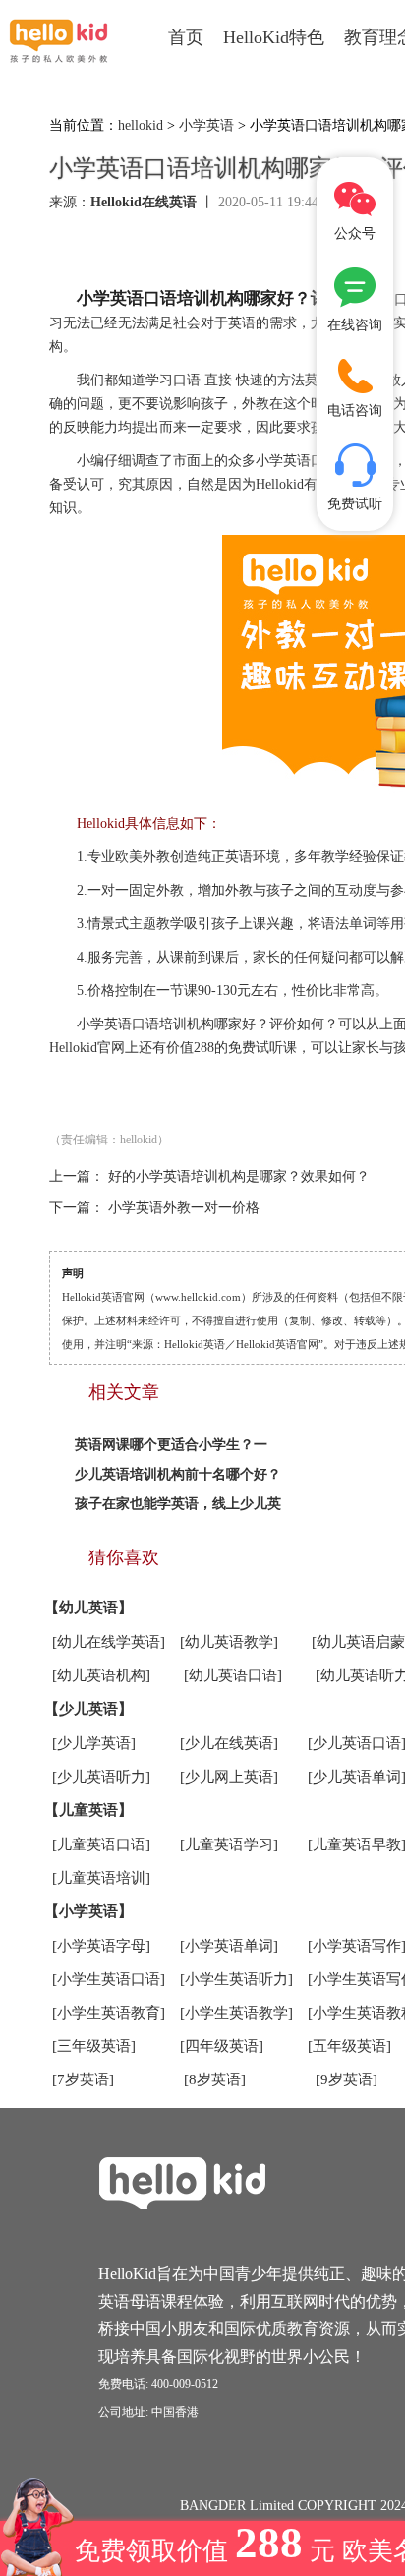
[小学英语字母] (101, 1946)
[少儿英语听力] (101, 1777)
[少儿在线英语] (229, 1743)
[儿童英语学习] (229, 1844)
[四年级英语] (222, 2046)
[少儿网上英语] (229, 1777)
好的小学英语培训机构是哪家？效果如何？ (239, 1176)
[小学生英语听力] (236, 1979)
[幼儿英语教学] (229, 1642)
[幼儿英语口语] (233, 1675)
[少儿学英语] (94, 1743)
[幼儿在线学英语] (109, 1642)
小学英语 (206, 125)
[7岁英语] (83, 2079)
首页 (186, 37)
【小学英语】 (88, 1911)
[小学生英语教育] (109, 2013)
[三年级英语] (94, 2046)
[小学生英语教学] (236, 2013)
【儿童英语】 (88, 1810)
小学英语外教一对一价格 (184, 1208)
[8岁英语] (215, 2079)
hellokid (141, 125)
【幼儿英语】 (88, 1608)
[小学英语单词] (229, 1946)
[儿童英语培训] (101, 1878)
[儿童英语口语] (101, 1844)
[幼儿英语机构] (101, 1675)
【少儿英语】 (88, 1709)
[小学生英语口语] (109, 1979)
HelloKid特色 (274, 37)
